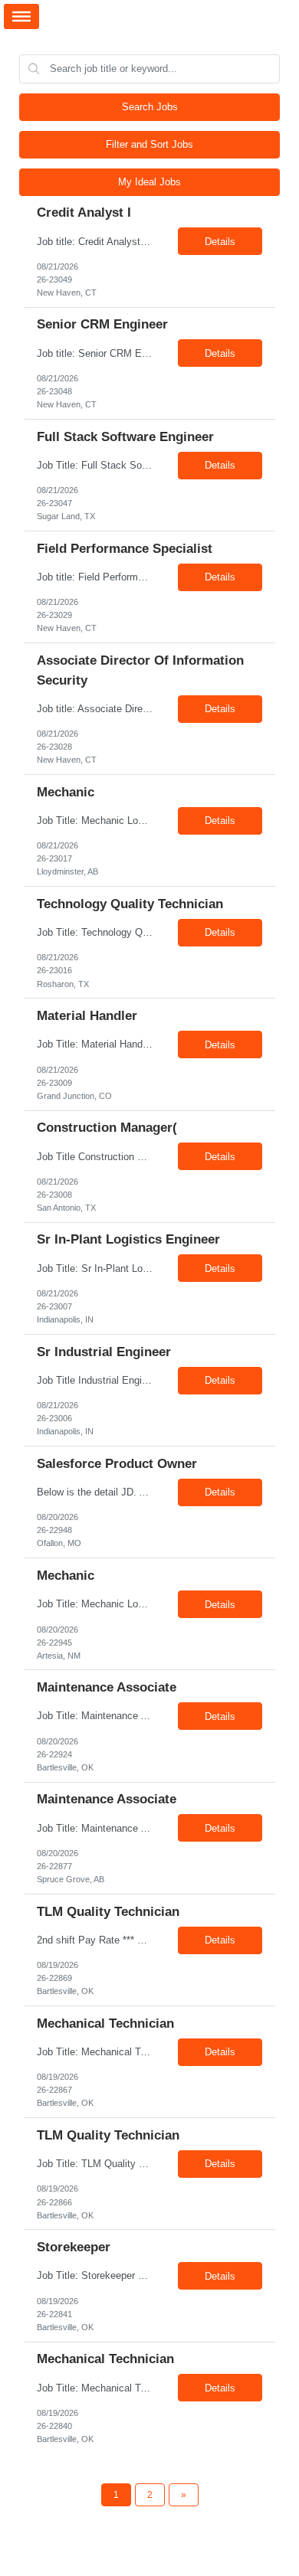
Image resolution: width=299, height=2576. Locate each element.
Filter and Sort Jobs (149, 144)
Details (220, 242)
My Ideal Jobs (149, 182)
